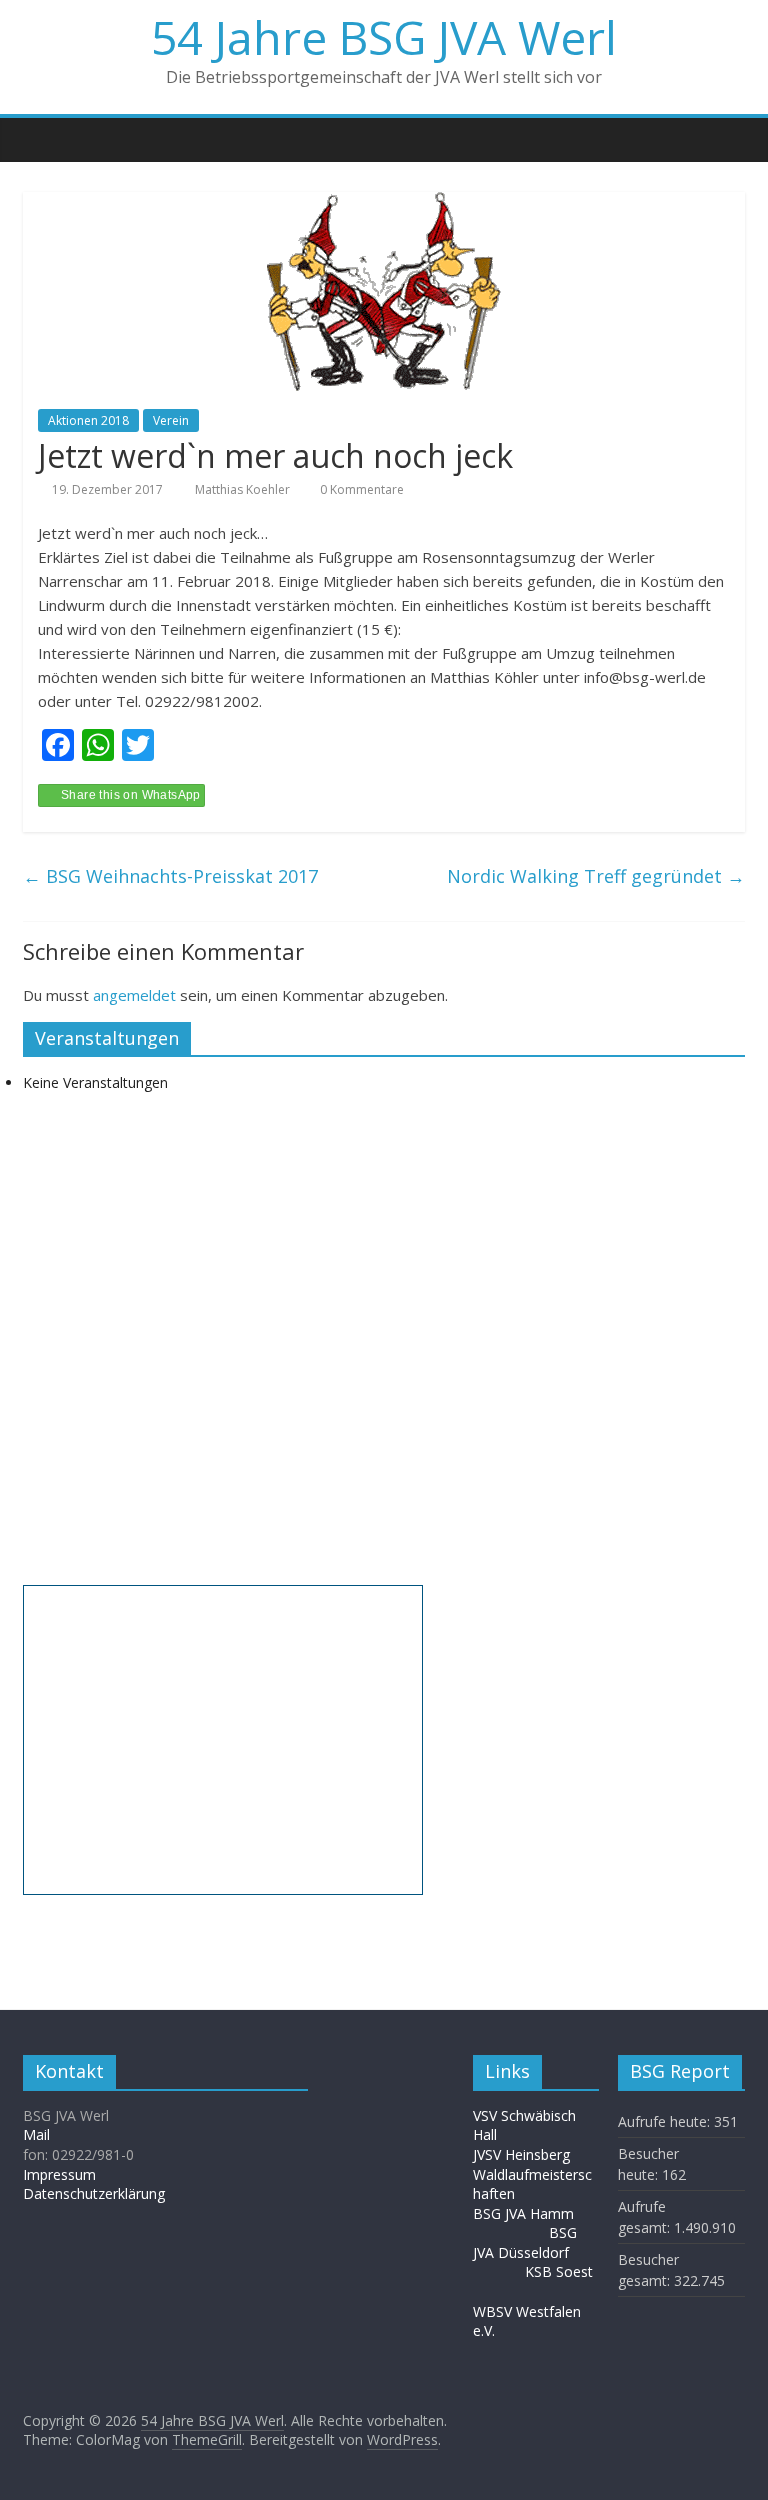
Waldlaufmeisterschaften (532, 2184)
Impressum (59, 2174)
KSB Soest (559, 2271)
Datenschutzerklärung (94, 2193)
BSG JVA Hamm (525, 2213)
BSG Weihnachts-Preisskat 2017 (170, 876)
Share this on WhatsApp (131, 795)
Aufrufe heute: (666, 2121)
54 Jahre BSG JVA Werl (384, 37)
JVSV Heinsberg (521, 2154)
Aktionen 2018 (88, 420)
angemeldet (134, 995)
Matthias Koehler (244, 489)
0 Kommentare (360, 489)
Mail (36, 2134)
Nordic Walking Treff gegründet (596, 876)
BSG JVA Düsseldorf (525, 2242)
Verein (171, 420)
